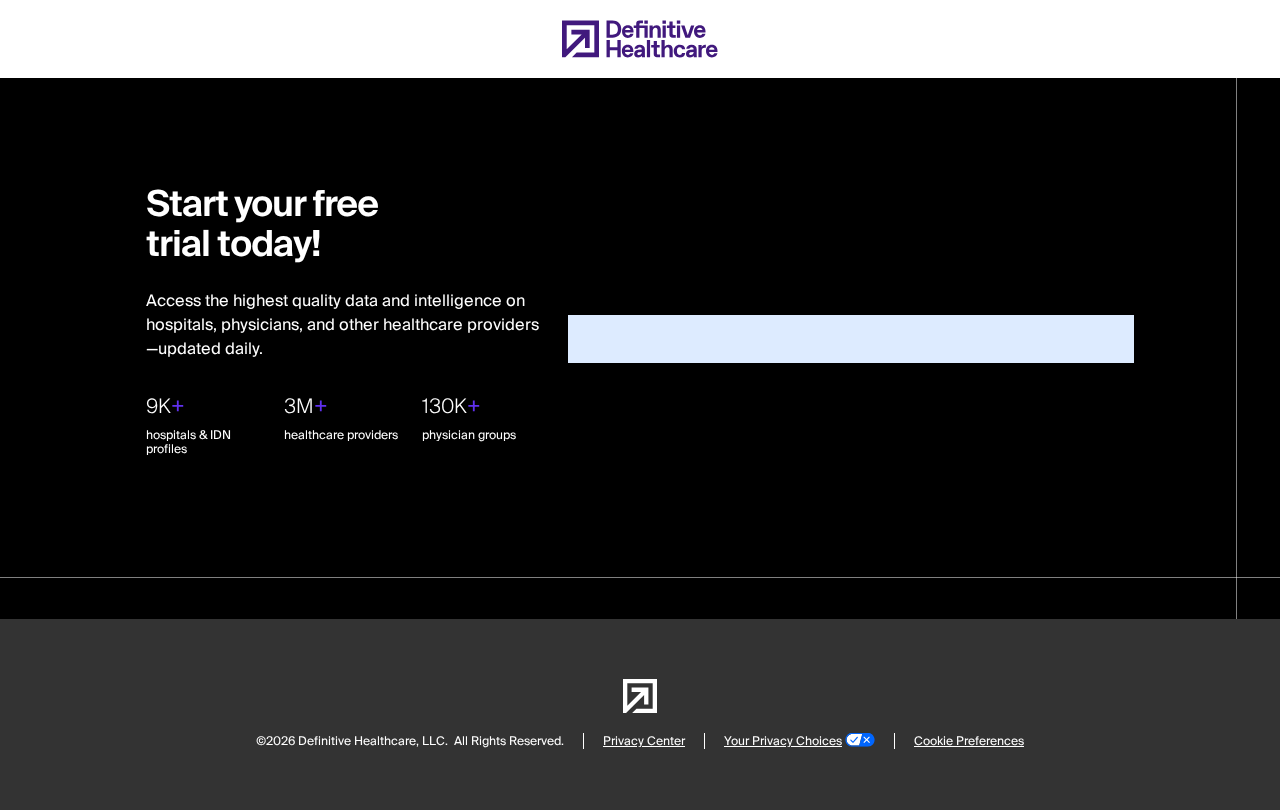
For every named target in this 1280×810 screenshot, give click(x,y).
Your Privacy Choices (783, 741)
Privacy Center (644, 741)
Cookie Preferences (969, 741)
